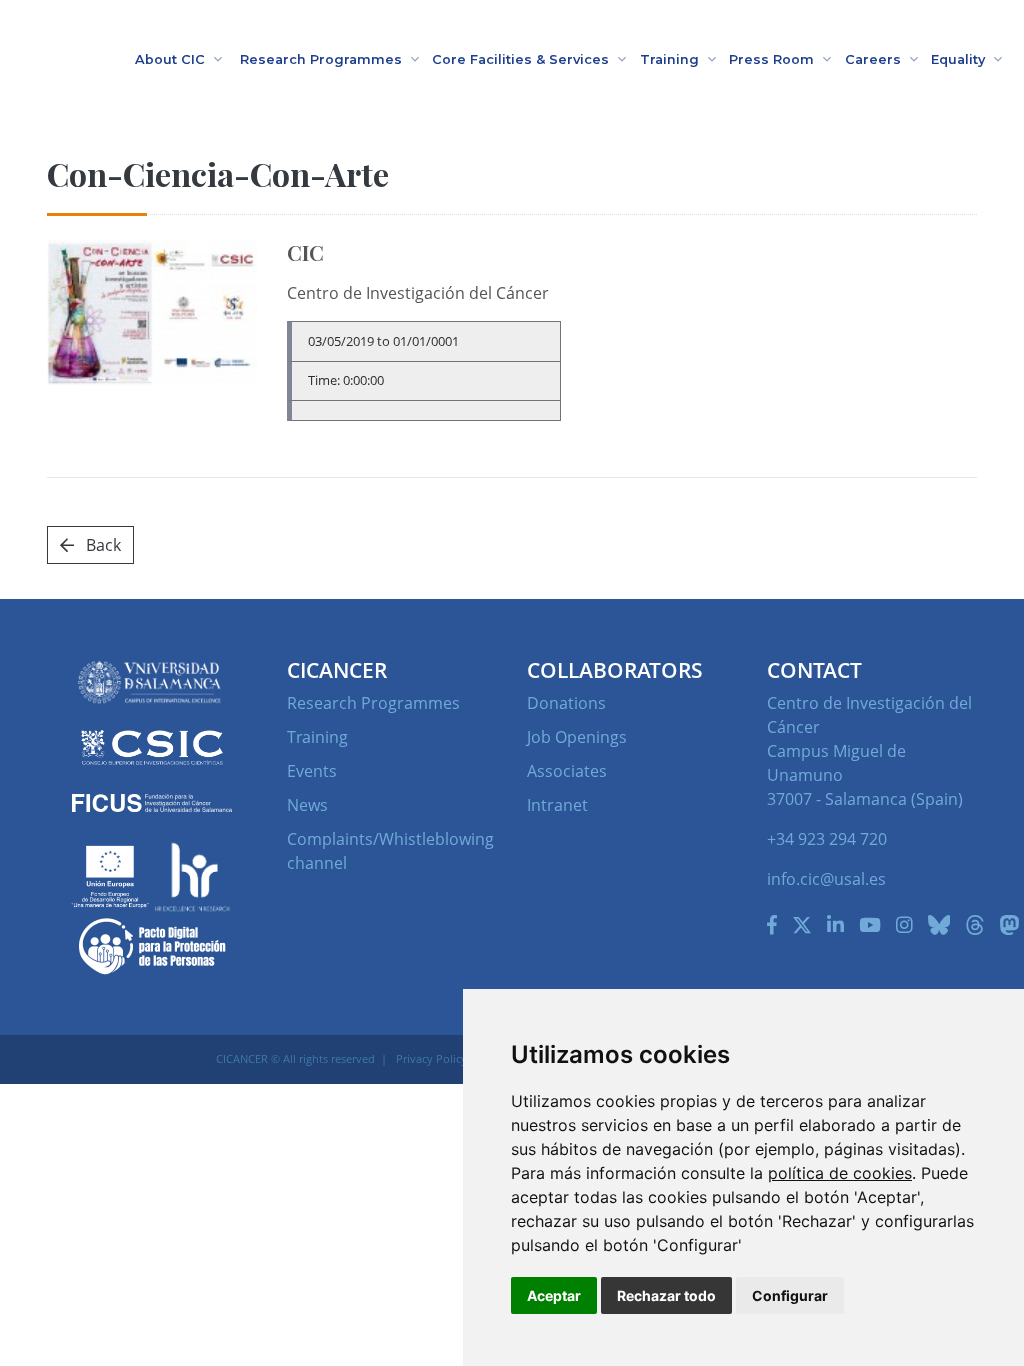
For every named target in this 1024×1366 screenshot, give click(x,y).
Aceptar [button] (554, 1295)
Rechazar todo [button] (666, 1295)
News (307, 805)
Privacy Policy (431, 1058)
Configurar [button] (790, 1295)
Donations (566, 703)
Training (317, 737)
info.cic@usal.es (826, 879)
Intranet (557, 805)
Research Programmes (373, 703)
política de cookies (840, 1173)
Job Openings (577, 737)
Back (101, 545)
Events (312, 771)
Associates (567, 771)
